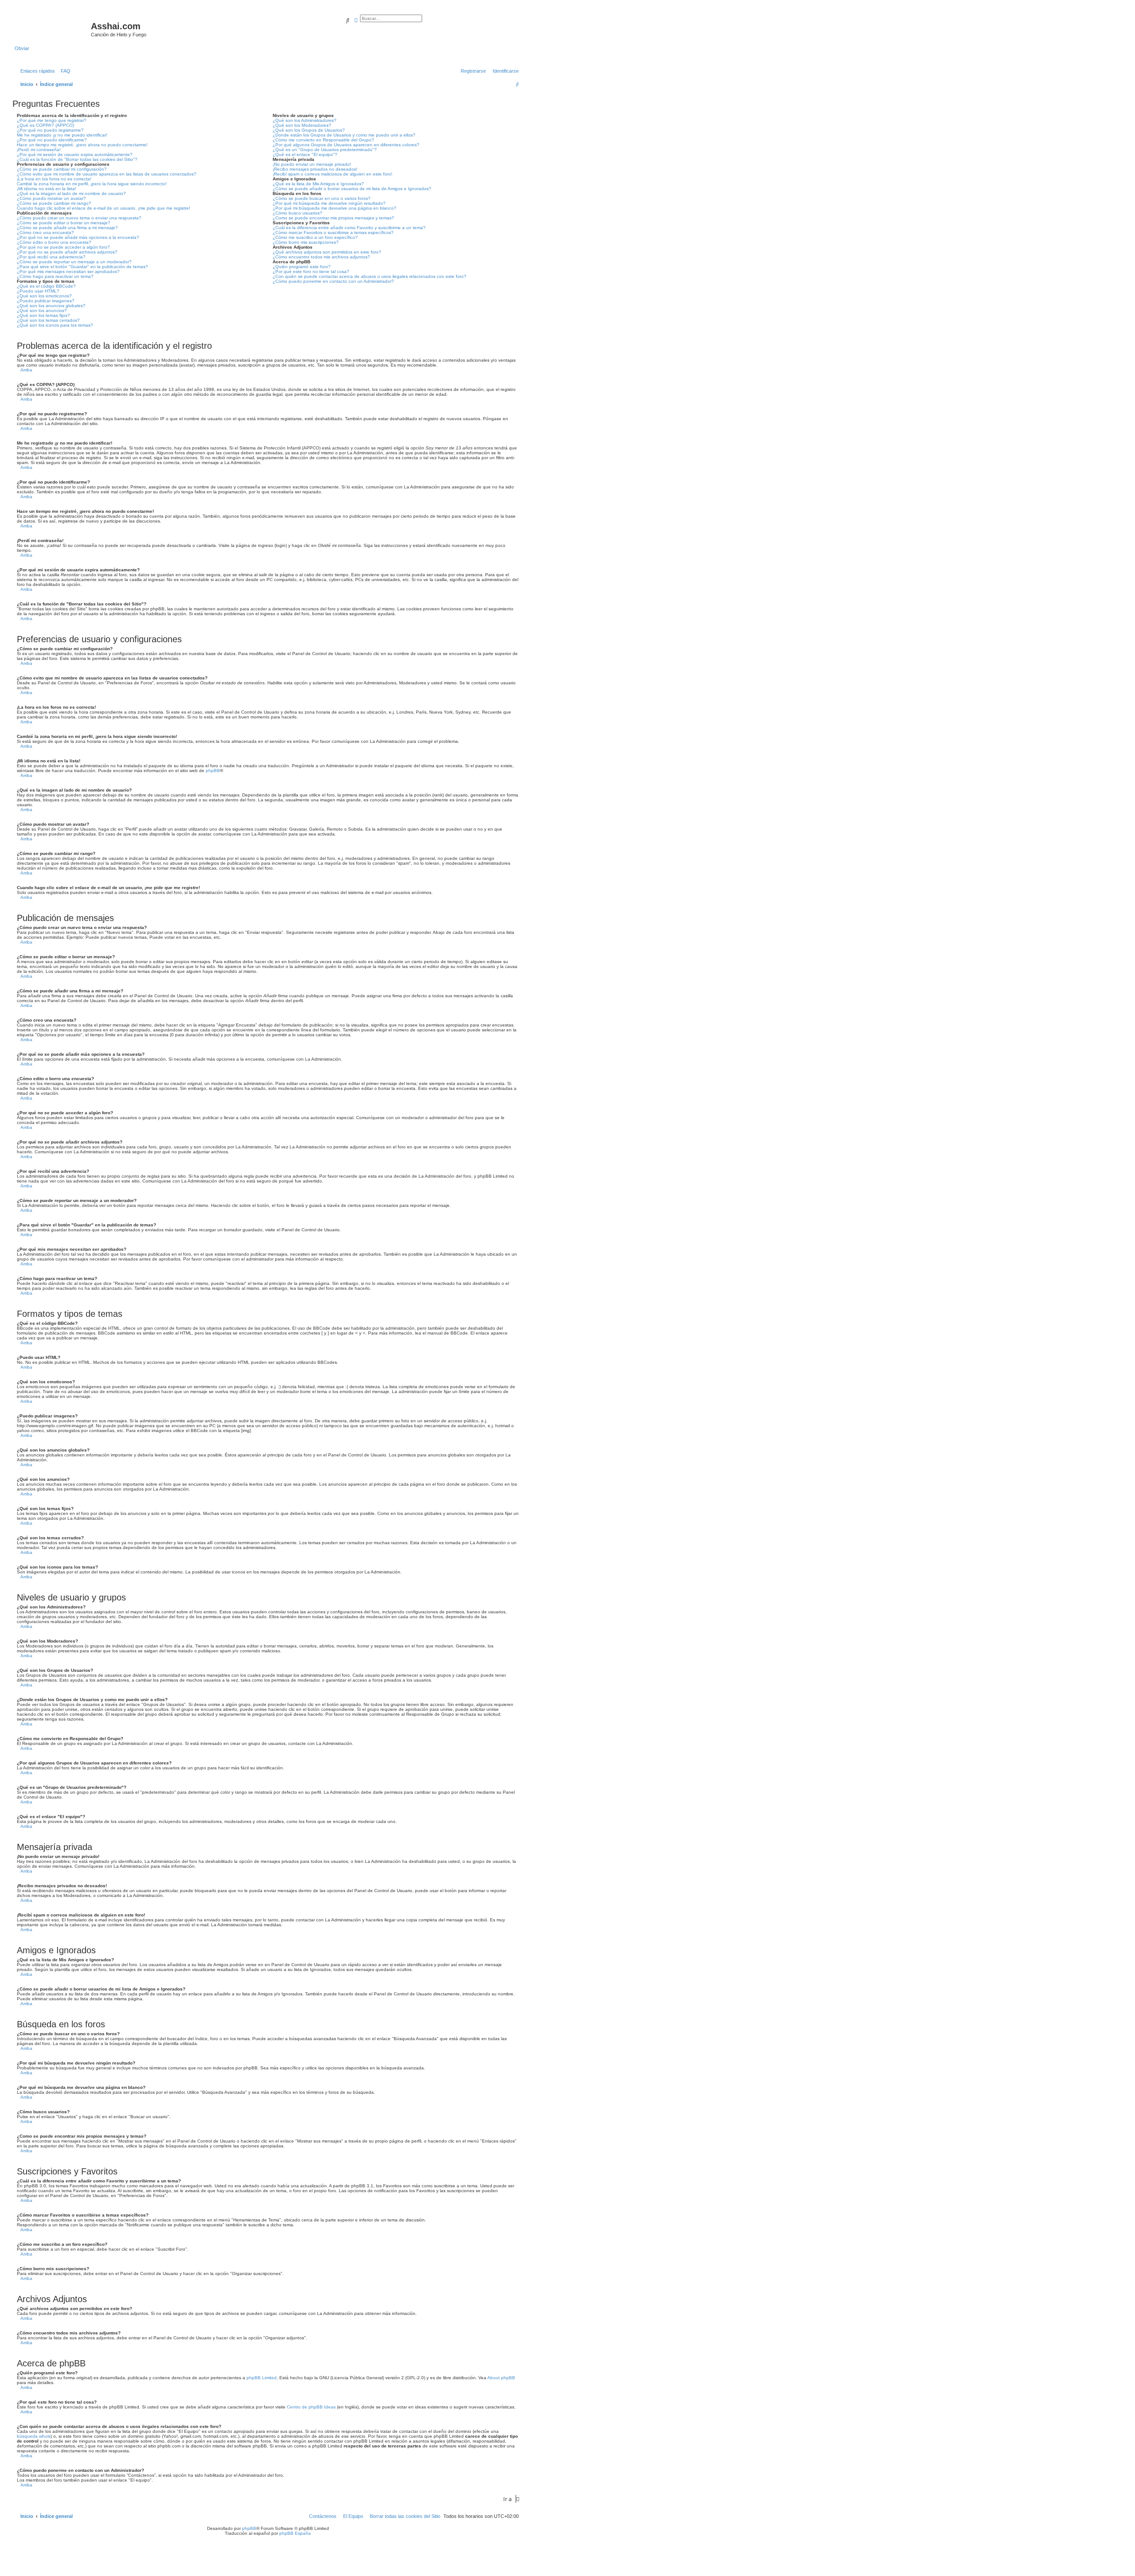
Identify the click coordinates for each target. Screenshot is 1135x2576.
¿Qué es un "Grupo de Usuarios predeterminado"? (325, 150)
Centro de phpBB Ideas (311, 2407)
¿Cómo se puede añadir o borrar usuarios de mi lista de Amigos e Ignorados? (352, 189)
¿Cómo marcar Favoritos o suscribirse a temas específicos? (333, 232)
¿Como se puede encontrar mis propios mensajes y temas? (333, 218)
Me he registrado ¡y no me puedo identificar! (62, 135)
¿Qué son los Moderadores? (302, 125)
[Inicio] (53, 29)
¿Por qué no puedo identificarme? (52, 140)
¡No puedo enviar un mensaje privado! (312, 164)
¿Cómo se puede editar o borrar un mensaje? (64, 223)
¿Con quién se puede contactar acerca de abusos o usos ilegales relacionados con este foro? (370, 276)
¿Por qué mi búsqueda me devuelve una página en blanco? (335, 208)
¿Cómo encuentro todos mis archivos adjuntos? (321, 257)
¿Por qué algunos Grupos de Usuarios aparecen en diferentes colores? (346, 145)
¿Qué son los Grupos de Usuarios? (309, 130)
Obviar (22, 48)
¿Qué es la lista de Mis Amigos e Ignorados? (318, 184)
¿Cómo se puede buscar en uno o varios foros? (322, 198)
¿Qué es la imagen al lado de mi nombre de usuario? (71, 193)
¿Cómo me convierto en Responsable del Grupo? (323, 140)
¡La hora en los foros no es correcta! (54, 179)
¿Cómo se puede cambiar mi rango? (54, 203)
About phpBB (501, 2378)
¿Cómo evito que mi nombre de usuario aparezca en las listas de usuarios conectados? (107, 174)
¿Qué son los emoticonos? (44, 296)
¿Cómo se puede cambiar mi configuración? (62, 169)
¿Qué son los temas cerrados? (48, 320)
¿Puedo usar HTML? (38, 291)
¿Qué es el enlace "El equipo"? (305, 154)
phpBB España (295, 2533)
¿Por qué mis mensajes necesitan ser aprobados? (68, 271)
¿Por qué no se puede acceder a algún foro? (63, 247)
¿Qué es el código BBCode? (46, 286)
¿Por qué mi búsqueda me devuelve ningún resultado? (329, 203)
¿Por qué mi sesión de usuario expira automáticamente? (75, 154)
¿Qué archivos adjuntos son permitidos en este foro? (327, 252)
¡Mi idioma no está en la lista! (47, 189)
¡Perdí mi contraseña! (39, 150)
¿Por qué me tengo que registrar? (52, 120)
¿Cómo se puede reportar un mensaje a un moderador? (74, 262)
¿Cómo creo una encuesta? (45, 232)
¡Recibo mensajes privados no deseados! (315, 169)
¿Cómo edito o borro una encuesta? (54, 242)
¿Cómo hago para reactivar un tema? (55, 276)
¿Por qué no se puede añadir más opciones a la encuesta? (78, 237)
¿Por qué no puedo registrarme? (50, 130)
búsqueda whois (34, 2436)
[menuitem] (64, 71)
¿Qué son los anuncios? (42, 310)
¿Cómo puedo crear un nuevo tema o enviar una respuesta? (79, 218)
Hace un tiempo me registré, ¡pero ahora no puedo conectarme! (82, 145)
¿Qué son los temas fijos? (43, 315)
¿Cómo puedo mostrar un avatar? (51, 198)
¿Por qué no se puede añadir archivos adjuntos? (67, 252)
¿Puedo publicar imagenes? (46, 301)
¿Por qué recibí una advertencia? (51, 257)
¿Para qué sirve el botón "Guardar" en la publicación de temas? (82, 267)
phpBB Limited (262, 2378)
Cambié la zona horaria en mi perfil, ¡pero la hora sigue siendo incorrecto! (92, 184)
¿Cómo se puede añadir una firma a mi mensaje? (67, 228)
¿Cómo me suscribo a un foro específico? (315, 237)
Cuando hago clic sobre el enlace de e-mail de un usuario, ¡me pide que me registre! (104, 208)
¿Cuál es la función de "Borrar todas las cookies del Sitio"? (77, 159)
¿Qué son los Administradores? (305, 120)
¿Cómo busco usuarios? (297, 213)
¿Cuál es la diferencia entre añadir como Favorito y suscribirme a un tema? (349, 228)
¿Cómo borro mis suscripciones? (306, 242)
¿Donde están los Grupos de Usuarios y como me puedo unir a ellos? (344, 135)
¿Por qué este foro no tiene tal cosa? (311, 271)
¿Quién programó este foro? (302, 267)
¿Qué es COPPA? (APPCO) (45, 125)
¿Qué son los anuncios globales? (51, 306)
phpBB (213, 771)
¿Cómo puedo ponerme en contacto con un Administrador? (333, 281)
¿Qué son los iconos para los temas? (55, 325)
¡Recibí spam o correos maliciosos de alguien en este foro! (333, 174)
